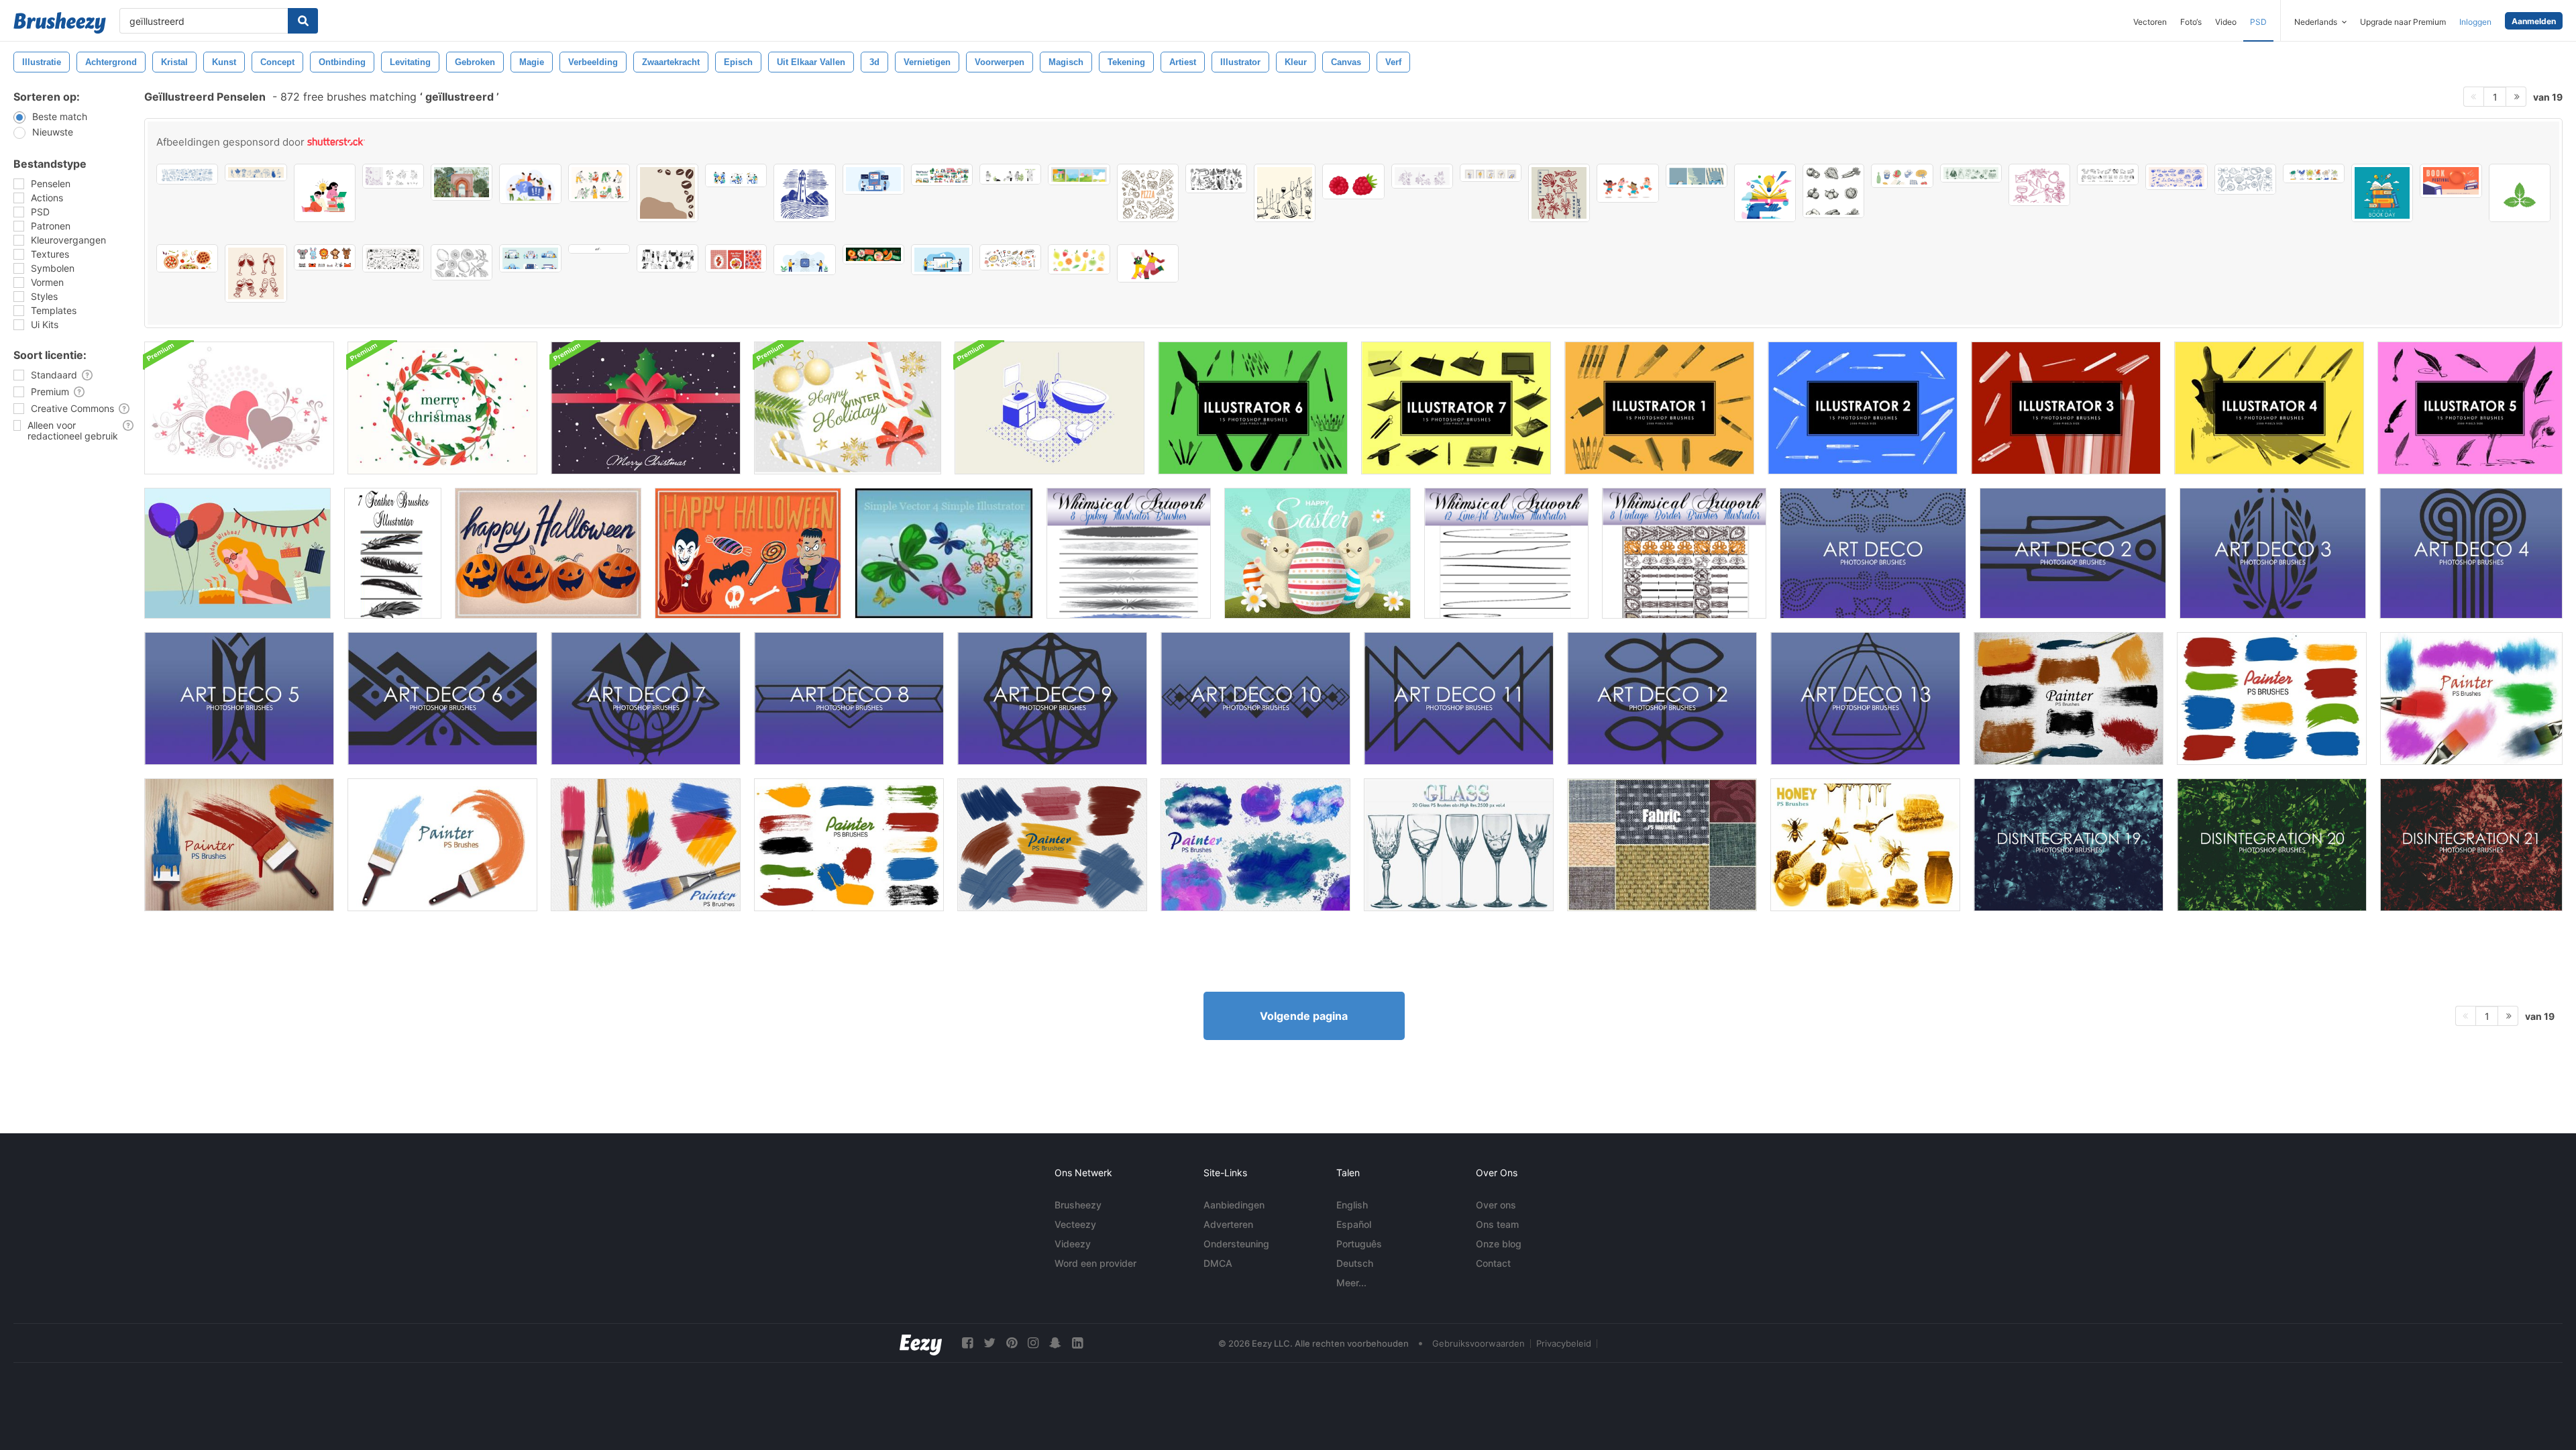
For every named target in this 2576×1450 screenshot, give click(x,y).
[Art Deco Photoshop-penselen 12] (1662, 698)
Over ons (1496, 1205)
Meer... (1351, 1283)
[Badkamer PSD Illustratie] (1050, 408)
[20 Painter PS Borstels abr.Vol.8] (2069, 698)
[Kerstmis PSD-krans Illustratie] (442, 408)
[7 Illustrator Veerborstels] (393, 553)
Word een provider (1095, 1263)
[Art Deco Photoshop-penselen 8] (849, 698)
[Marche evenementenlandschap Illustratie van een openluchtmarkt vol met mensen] (942, 175)
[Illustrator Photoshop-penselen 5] (2470, 408)
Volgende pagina (1304, 1016)
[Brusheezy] (60, 23)
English (1352, 1205)
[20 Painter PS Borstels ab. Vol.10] (1052, 845)
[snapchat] (1055, 1343)
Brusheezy (1078, 1205)
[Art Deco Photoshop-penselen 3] (2273, 553)
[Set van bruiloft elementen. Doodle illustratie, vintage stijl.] (2039, 185)
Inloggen (2475, 22)
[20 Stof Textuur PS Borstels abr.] (1662, 845)
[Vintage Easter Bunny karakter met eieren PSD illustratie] (1318, 553)
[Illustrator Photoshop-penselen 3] (2066, 408)
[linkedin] (1077, 1343)
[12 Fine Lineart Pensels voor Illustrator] (1506, 553)
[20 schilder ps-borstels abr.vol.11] (1255, 845)
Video (2226, 22)
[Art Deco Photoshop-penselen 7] (646, 698)
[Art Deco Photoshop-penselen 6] (442, 698)
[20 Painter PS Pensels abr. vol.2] (442, 845)
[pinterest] (1012, 1343)
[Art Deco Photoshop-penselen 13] (1865, 698)
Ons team (1497, 1224)
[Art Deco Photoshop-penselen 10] (1255, 698)
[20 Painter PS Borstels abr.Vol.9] (646, 845)
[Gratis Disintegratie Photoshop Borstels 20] (2272, 845)
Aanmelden (2534, 21)
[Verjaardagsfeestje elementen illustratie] (237, 553)
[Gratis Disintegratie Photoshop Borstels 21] (2471, 845)
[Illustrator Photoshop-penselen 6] (1253, 408)
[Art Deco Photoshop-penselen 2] (2073, 553)
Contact (1493, 1263)
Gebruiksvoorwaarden (1479, 1343)
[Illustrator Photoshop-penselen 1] (1659, 408)
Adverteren (1228, 1224)
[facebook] (967, 1343)
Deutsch (1355, 1263)
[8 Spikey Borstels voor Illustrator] (1129, 553)
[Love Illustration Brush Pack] (239, 408)
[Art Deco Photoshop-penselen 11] (1459, 698)
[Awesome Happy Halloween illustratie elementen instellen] (748, 553)
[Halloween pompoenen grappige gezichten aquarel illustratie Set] (548, 553)
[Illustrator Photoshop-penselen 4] (2269, 408)
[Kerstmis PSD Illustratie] (848, 408)
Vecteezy (1075, 1224)
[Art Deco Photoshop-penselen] (1873, 553)
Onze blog (1499, 1244)
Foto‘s (2191, 22)
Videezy (1073, 1244)
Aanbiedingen (1234, 1205)
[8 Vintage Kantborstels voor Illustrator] (1684, 553)
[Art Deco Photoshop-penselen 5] (239, 698)
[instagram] (1033, 1343)
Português (1359, 1244)
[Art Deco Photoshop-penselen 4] (2471, 553)
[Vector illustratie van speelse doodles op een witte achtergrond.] (393, 258)
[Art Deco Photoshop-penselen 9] (1052, 698)
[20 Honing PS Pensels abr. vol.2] (1865, 845)
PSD (2258, 22)
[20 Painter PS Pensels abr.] (239, 845)
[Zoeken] (303, 21)
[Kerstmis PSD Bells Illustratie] (646, 408)
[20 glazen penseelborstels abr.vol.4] (1459, 845)
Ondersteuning (1236, 1244)
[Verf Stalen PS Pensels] (849, 845)
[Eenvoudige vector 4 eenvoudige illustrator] (944, 553)
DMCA (1218, 1263)
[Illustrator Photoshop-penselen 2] (1863, 408)
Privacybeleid (1564, 1343)
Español (1354, 1224)
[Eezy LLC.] (921, 1343)
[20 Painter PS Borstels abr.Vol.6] (2471, 698)
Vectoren (2150, 22)
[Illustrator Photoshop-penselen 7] (1456, 408)
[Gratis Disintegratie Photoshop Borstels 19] (2069, 845)
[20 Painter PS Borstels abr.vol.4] (2272, 698)
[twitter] (989, 1343)
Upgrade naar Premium (2403, 22)
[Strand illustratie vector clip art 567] (1559, 193)
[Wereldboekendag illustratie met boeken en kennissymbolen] (2382, 193)
